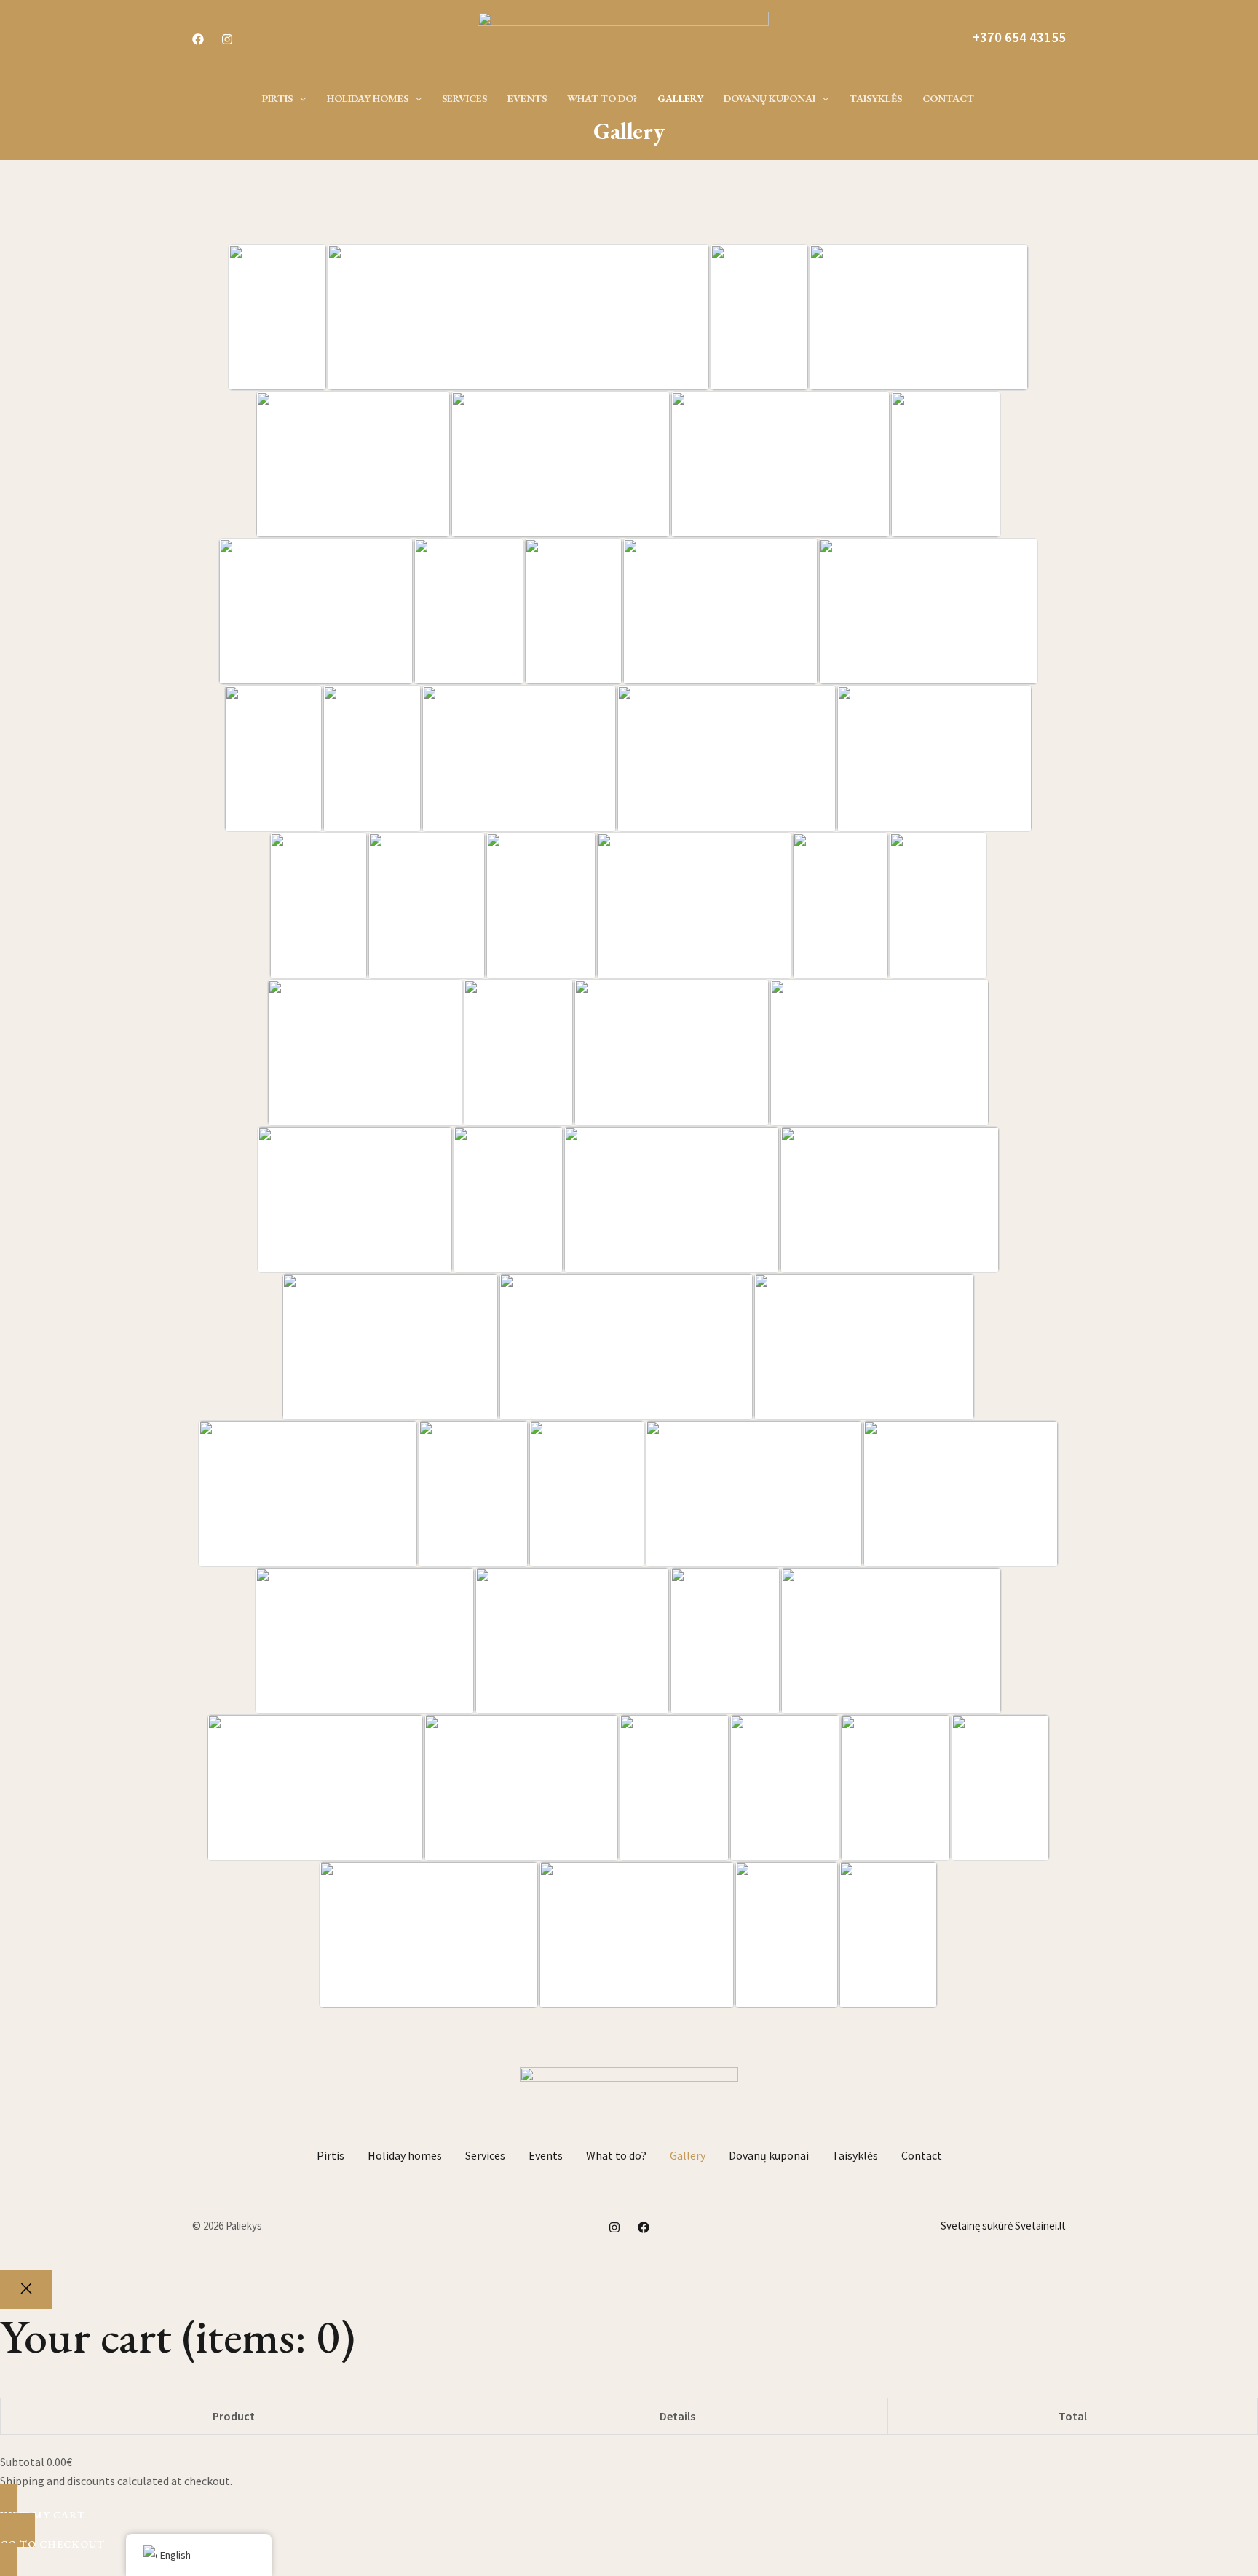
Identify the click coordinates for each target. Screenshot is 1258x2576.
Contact (922, 2155)
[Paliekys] (623, 36)
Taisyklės (855, 2155)
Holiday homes (405, 2155)
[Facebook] (198, 39)
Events (546, 2155)
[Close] (26, 2289)
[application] (299, 98)
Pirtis (331, 2155)
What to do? (616, 2155)
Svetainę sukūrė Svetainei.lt (1003, 2226)
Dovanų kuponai (769, 2155)
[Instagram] (227, 39)
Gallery (688, 2155)
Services (485, 2155)
